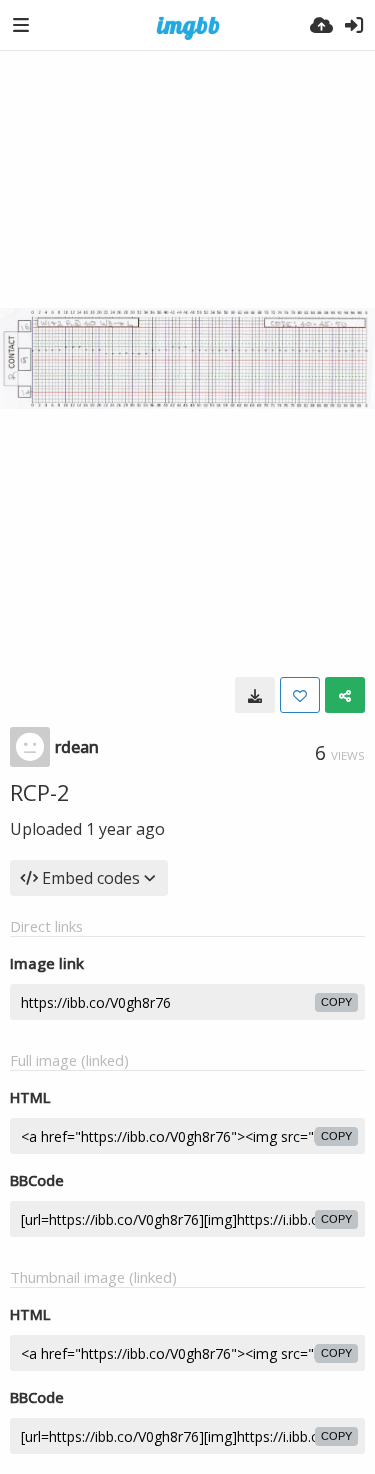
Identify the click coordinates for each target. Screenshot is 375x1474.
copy (336, 1002)
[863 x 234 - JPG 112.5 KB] (255, 695)
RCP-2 (40, 792)
